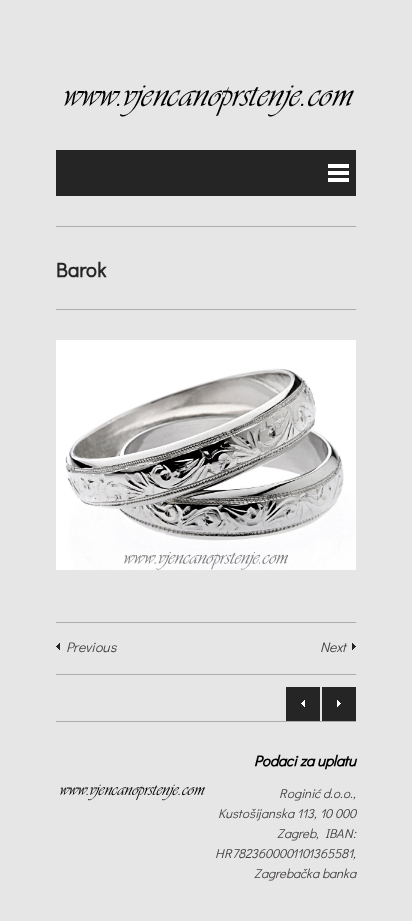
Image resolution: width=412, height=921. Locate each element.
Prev (303, 704)
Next (333, 646)
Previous (91, 646)
